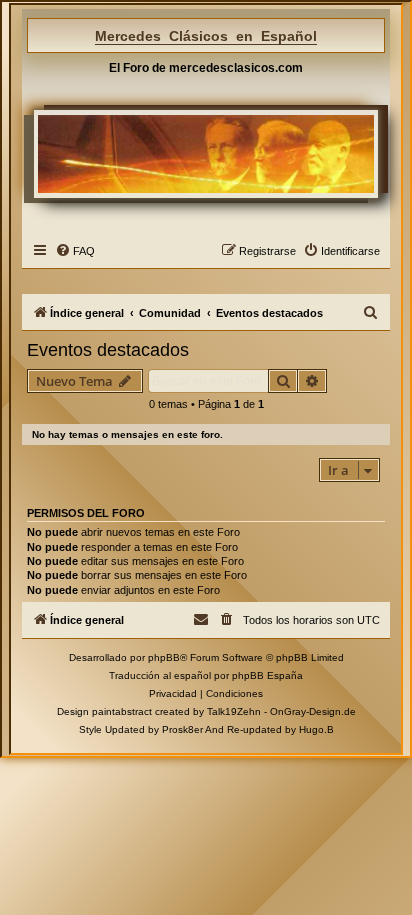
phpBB (164, 657)
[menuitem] (75, 251)
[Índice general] (206, 153)
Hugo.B (316, 729)
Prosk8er (182, 729)
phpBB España (267, 675)
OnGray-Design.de (313, 711)
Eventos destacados (108, 350)
